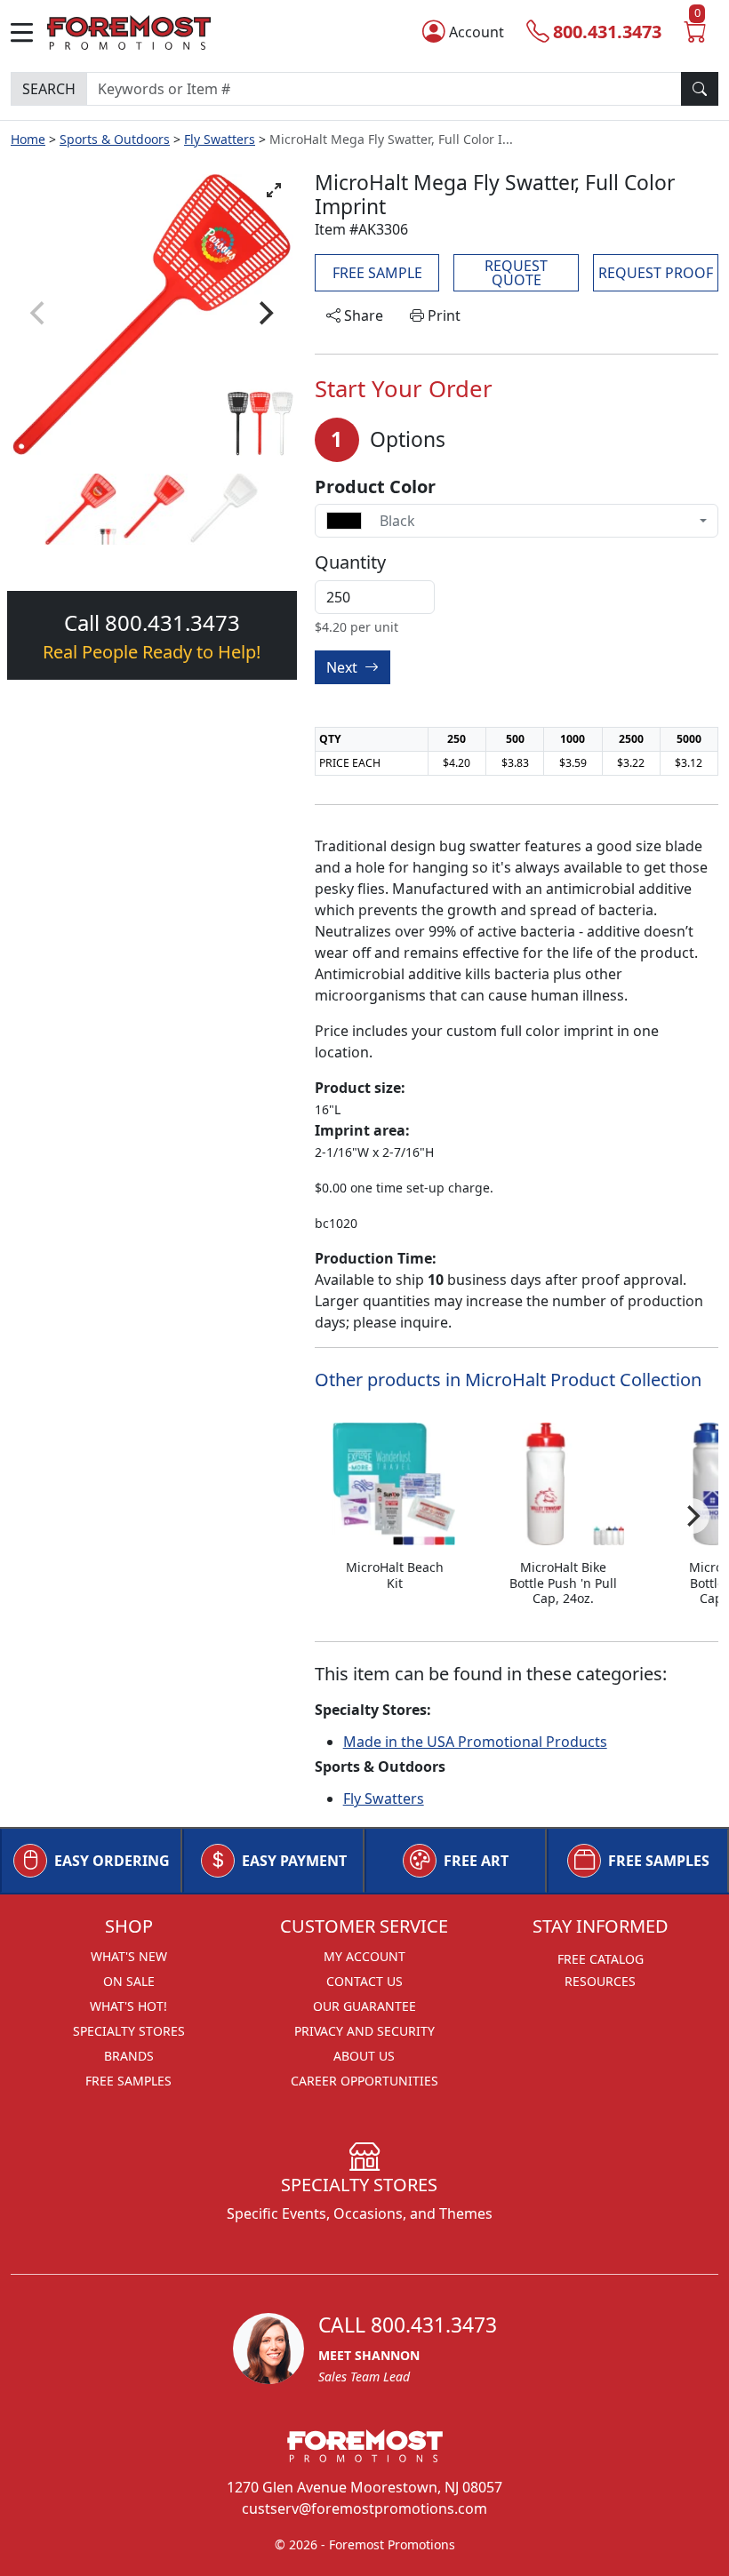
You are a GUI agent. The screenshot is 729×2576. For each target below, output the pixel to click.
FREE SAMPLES (659, 1861)
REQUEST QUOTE (516, 273)
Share (362, 315)
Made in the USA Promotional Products (475, 1742)
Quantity (350, 562)
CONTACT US (364, 1981)
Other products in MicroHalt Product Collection (508, 1380)
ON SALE (129, 1981)
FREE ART (476, 1861)
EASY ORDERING (112, 1861)
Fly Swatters (220, 139)
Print (442, 315)
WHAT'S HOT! (128, 2006)
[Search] (700, 89)
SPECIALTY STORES (129, 2031)
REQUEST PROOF (656, 273)
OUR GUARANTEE (364, 2006)
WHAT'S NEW (129, 1956)
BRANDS (129, 2056)
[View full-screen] (274, 190)
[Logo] (129, 31)
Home (28, 139)
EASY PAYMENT (294, 1861)
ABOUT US (364, 2056)
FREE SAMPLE (377, 273)
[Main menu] (29, 32)
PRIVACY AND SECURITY (364, 2031)
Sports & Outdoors (115, 139)
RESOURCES (600, 1981)
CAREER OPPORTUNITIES (364, 2081)
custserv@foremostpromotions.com (364, 2508)
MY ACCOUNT (364, 1956)
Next (344, 667)
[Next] (265, 313)
